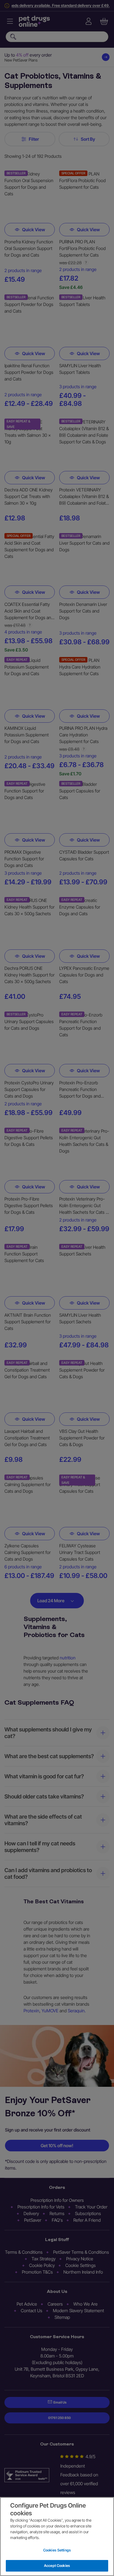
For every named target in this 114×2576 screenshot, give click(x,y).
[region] (57, 2537)
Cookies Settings (57, 2550)
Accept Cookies (57, 2566)
